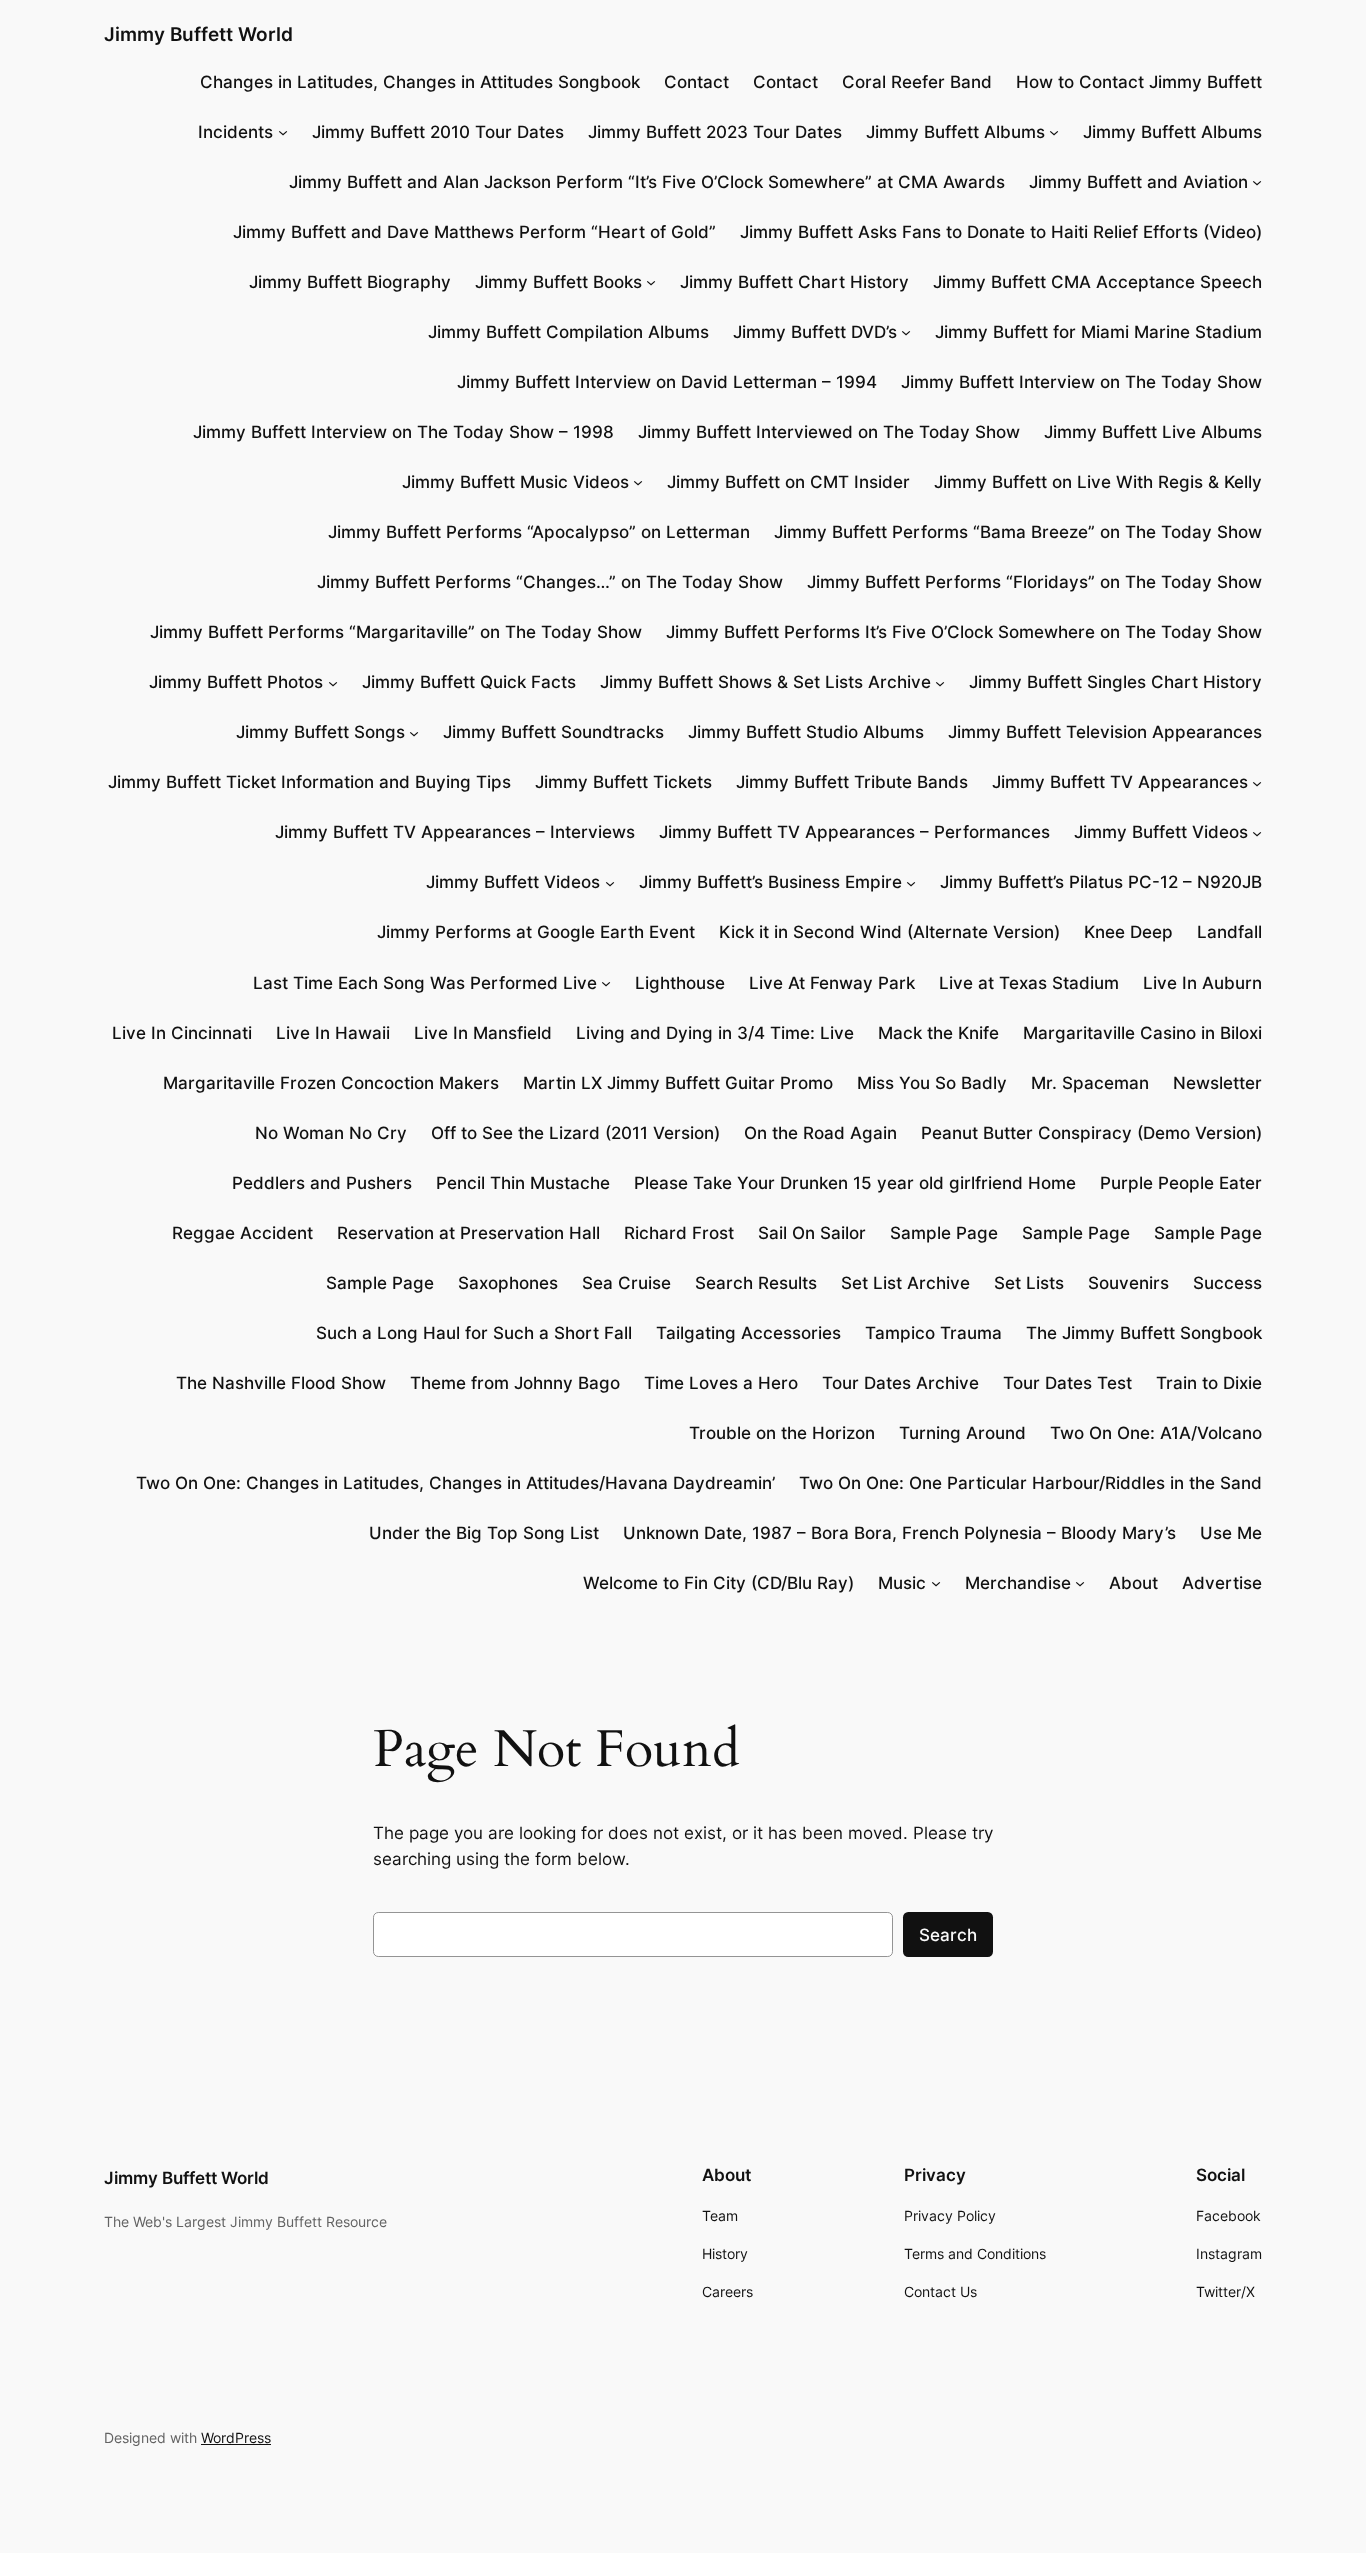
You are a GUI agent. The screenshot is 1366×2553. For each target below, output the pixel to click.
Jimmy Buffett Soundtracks (553, 732)
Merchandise (1018, 1583)
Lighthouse (680, 983)
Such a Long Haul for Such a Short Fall (474, 1333)
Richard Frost (679, 1233)
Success (1227, 1283)
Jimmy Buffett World (198, 34)
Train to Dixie (1209, 1383)
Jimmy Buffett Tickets (623, 782)
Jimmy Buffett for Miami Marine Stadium (1098, 332)
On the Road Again (820, 1133)
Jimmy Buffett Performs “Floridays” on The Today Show (1034, 582)
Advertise (1222, 1583)
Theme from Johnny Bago (515, 1383)
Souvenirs (1128, 1283)
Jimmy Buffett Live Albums (1153, 432)
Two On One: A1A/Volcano (1156, 1433)
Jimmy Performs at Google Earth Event (536, 932)
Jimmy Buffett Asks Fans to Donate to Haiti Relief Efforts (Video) (1001, 232)
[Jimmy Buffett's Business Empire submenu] (911, 882)
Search (948, 1935)
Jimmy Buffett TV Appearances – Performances (854, 832)
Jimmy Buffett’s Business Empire (770, 882)
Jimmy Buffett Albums (955, 132)
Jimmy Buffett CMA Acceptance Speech (1097, 282)
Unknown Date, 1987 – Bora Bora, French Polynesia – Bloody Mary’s (899, 1533)
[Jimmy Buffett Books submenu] (651, 282)
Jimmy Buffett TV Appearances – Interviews (455, 832)
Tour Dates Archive (900, 1383)
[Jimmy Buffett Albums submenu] (1054, 132)
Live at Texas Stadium (1029, 983)
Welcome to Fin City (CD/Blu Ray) (718, 1583)
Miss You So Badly (932, 1083)
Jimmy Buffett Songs (320, 732)
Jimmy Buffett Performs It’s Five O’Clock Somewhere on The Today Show (964, 632)
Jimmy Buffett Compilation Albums (568, 332)
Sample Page (944, 1233)
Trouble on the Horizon (782, 1433)
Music (902, 1583)
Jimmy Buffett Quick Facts (469, 682)
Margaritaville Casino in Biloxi (1142, 1033)
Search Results (756, 1283)
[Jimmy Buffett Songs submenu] (414, 732)
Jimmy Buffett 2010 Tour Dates (438, 132)
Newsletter (1217, 1083)
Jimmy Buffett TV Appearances (1120, 782)
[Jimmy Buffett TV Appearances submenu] (1257, 782)
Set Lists (1029, 1283)
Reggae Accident (242, 1233)
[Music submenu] (936, 1583)
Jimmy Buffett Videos (1161, 832)
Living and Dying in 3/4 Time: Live (715, 1033)
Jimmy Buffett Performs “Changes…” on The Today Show (550, 582)
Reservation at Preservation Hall (468, 1233)
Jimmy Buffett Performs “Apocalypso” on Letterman (539, 532)
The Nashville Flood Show (281, 1383)
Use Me (1231, 1533)
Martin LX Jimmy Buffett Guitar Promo (678, 1083)
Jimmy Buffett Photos (236, 682)
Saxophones (508, 1283)
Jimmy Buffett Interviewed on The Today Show (829, 432)
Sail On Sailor (812, 1233)
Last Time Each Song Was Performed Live (425, 983)
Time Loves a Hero (721, 1383)
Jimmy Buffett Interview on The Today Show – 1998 (403, 432)
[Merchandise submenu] (1080, 1583)
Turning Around (962, 1433)
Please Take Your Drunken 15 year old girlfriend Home (855, 1183)
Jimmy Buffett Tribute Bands (852, 782)
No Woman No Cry (331, 1133)
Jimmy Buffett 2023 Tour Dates (715, 132)
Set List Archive (905, 1283)
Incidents (235, 132)
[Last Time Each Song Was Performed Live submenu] (606, 982)
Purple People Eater (1181, 1183)
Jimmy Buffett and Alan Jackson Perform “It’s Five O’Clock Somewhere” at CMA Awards (647, 182)
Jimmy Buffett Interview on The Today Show (1081, 382)
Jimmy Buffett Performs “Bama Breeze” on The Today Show (1018, 532)
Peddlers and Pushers (322, 1183)
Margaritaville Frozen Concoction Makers (331, 1083)
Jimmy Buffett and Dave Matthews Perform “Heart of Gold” (474, 232)
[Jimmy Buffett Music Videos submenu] (638, 482)
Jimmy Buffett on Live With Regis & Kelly (1098, 482)
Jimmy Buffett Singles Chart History (1115, 682)
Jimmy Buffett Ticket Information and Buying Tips (309, 782)
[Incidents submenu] (283, 132)
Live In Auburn (1202, 983)
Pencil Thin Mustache (523, 1183)
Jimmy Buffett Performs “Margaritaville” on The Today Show (396, 632)
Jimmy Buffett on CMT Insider (788, 482)
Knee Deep (1128, 932)
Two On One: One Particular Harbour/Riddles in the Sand (1030, 1483)
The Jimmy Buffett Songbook (1144, 1333)
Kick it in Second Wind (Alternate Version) (889, 932)
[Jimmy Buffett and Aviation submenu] (1257, 182)
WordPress (236, 2437)
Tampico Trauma (933, 1333)
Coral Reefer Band (917, 82)
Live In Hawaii (333, 1033)
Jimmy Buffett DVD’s (815, 332)
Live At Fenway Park (832, 983)
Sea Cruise (626, 1283)
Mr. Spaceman (1090, 1083)
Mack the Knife (938, 1033)
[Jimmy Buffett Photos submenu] (333, 682)
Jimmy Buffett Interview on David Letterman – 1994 (667, 382)
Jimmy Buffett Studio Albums (806, 732)
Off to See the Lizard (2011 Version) (575, 1133)
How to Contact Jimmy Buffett (1139, 82)
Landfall (1229, 932)
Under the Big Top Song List (484, 1533)
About (1133, 1583)
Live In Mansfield (483, 1033)
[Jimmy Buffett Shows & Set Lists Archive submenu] (940, 682)
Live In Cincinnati (182, 1033)
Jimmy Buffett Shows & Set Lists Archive (765, 682)
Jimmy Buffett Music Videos (515, 482)
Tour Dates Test (1067, 1383)
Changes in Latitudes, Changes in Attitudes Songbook (420, 82)
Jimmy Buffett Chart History (794, 282)
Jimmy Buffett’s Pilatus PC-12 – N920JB (1101, 882)
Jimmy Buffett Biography (350, 282)
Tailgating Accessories (748, 1333)
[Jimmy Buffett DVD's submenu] (906, 332)
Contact (696, 82)
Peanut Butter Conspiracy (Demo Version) (1091, 1133)
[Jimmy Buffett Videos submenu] (1257, 832)
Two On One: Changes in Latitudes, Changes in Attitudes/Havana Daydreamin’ (455, 1483)
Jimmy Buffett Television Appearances (1105, 732)
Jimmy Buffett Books (558, 282)
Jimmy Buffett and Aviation (1138, 182)
